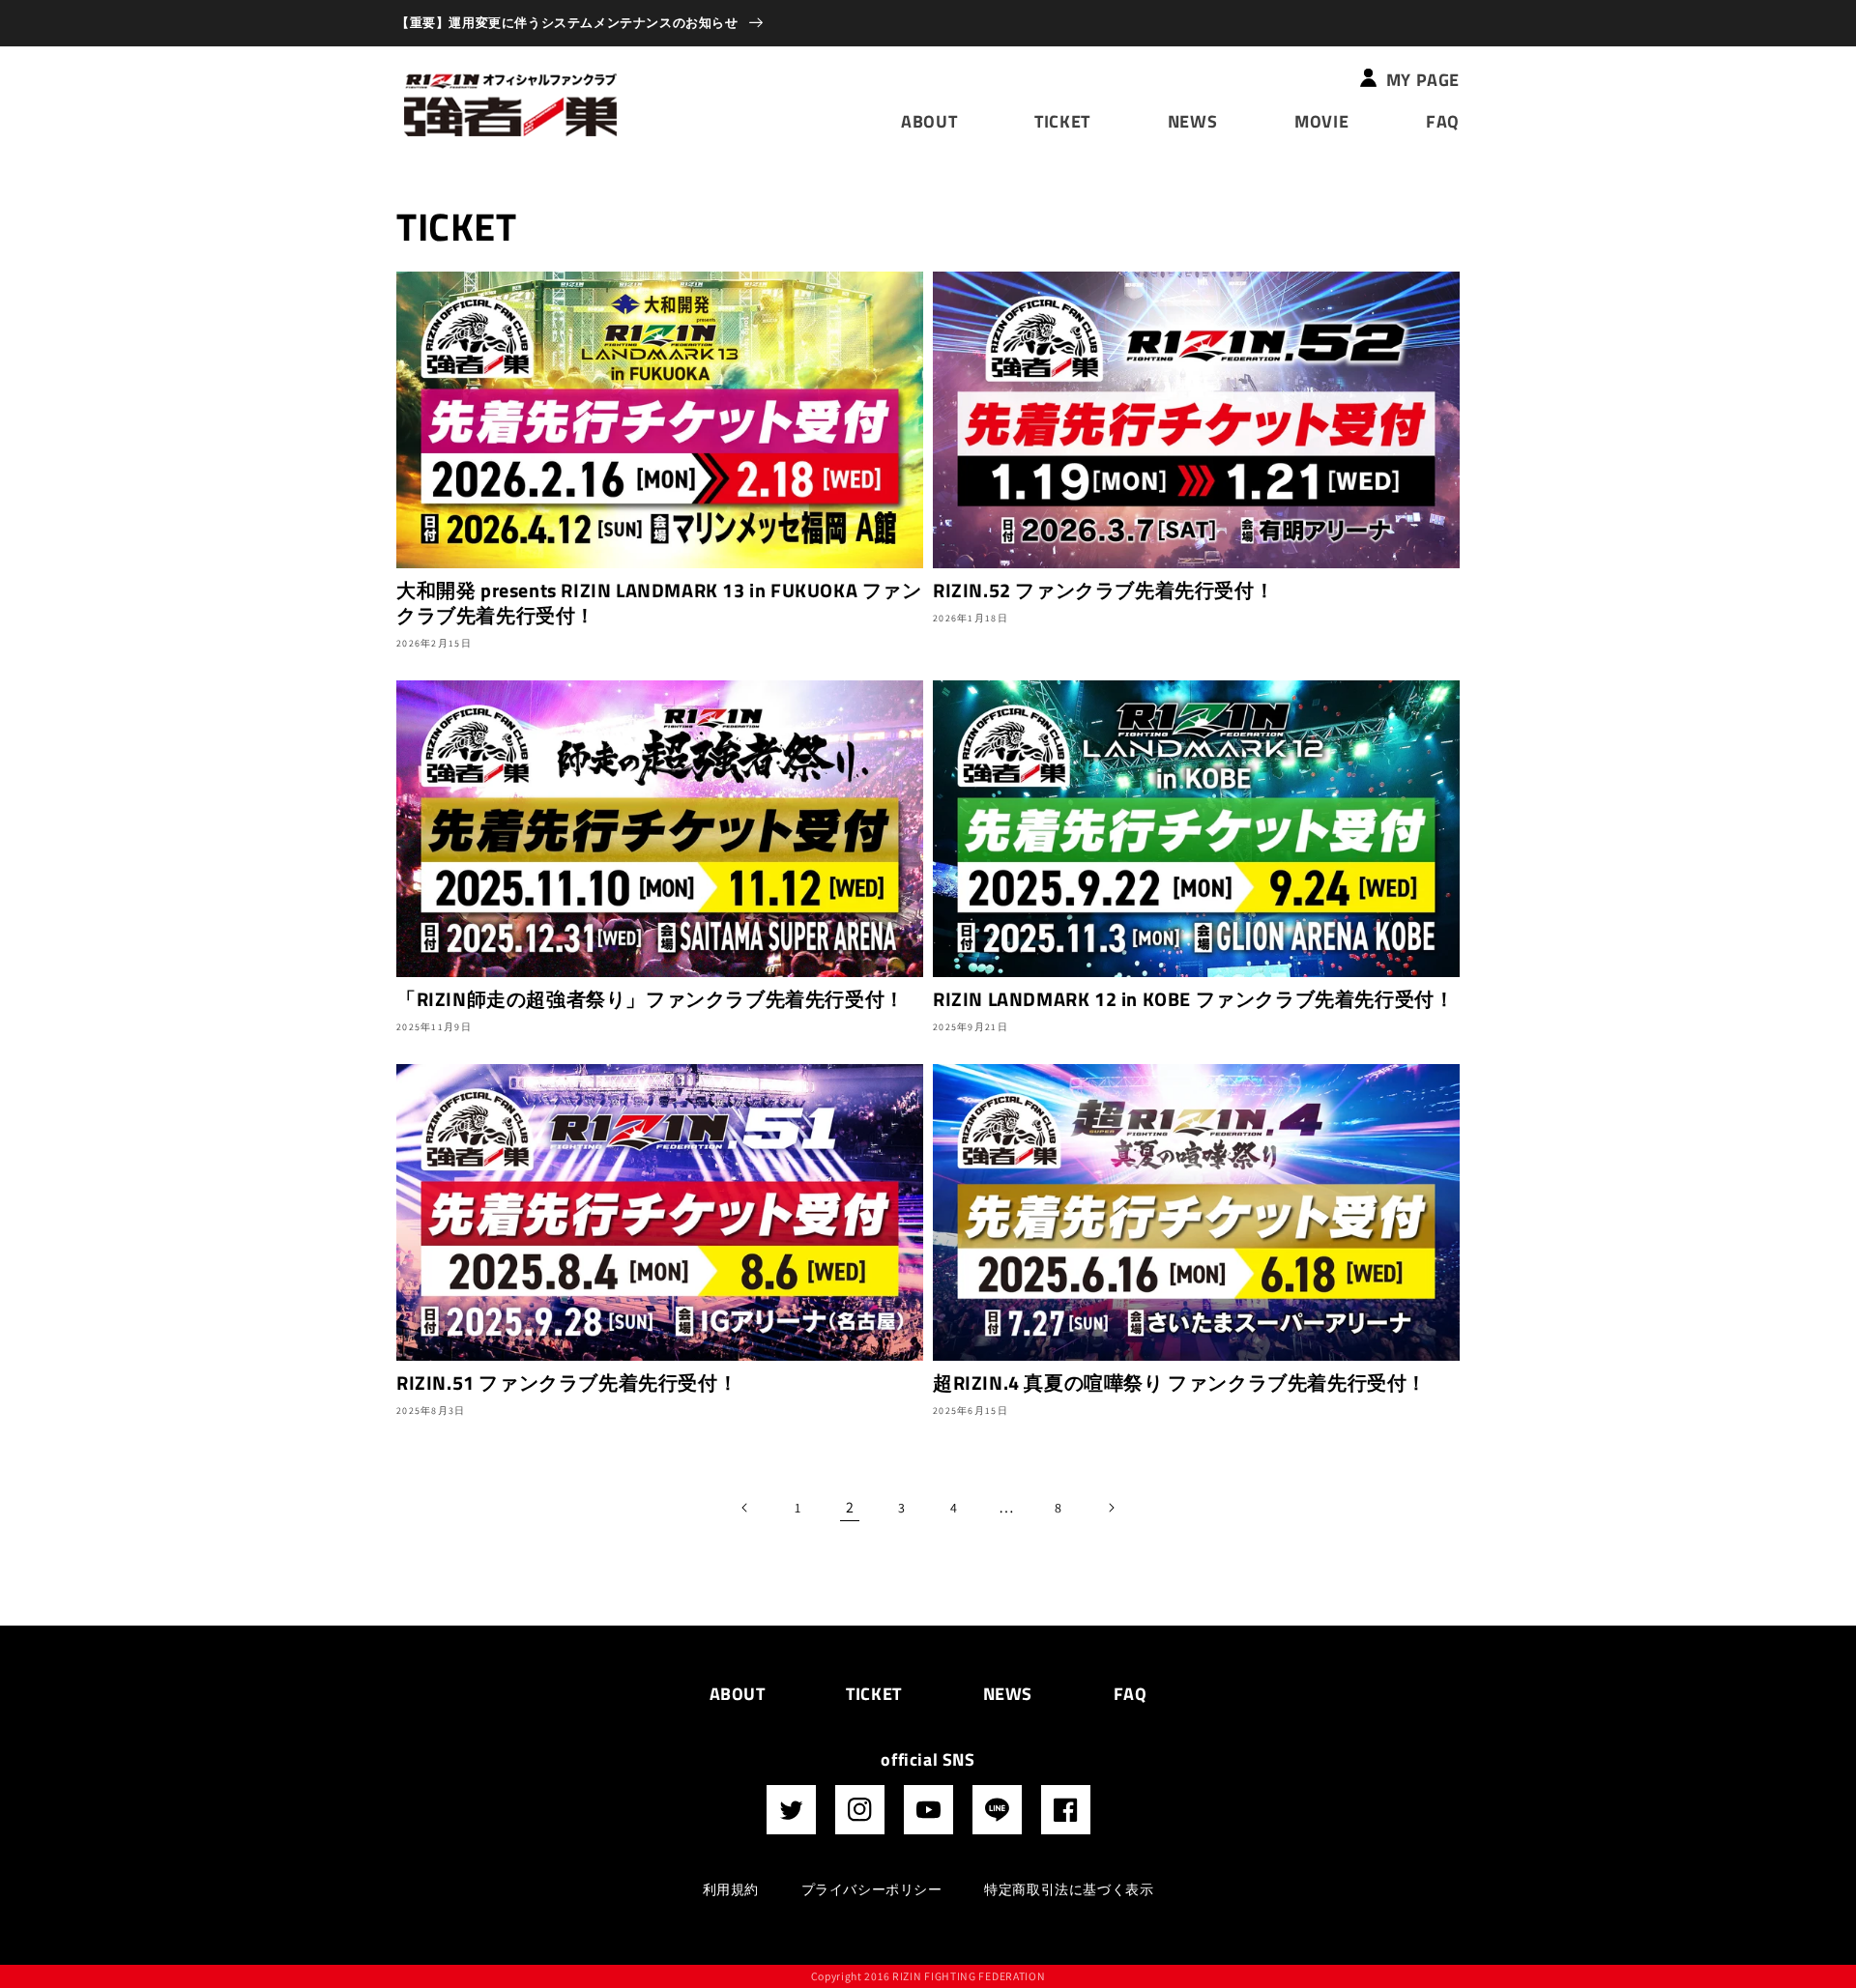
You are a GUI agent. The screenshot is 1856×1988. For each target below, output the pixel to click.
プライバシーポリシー (872, 1889)
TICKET (874, 1694)
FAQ (1131, 1694)
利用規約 (731, 1889)
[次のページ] (1111, 1508)
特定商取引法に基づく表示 (1069, 1889)
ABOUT (738, 1694)
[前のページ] (745, 1508)
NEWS (1008, 1694)
